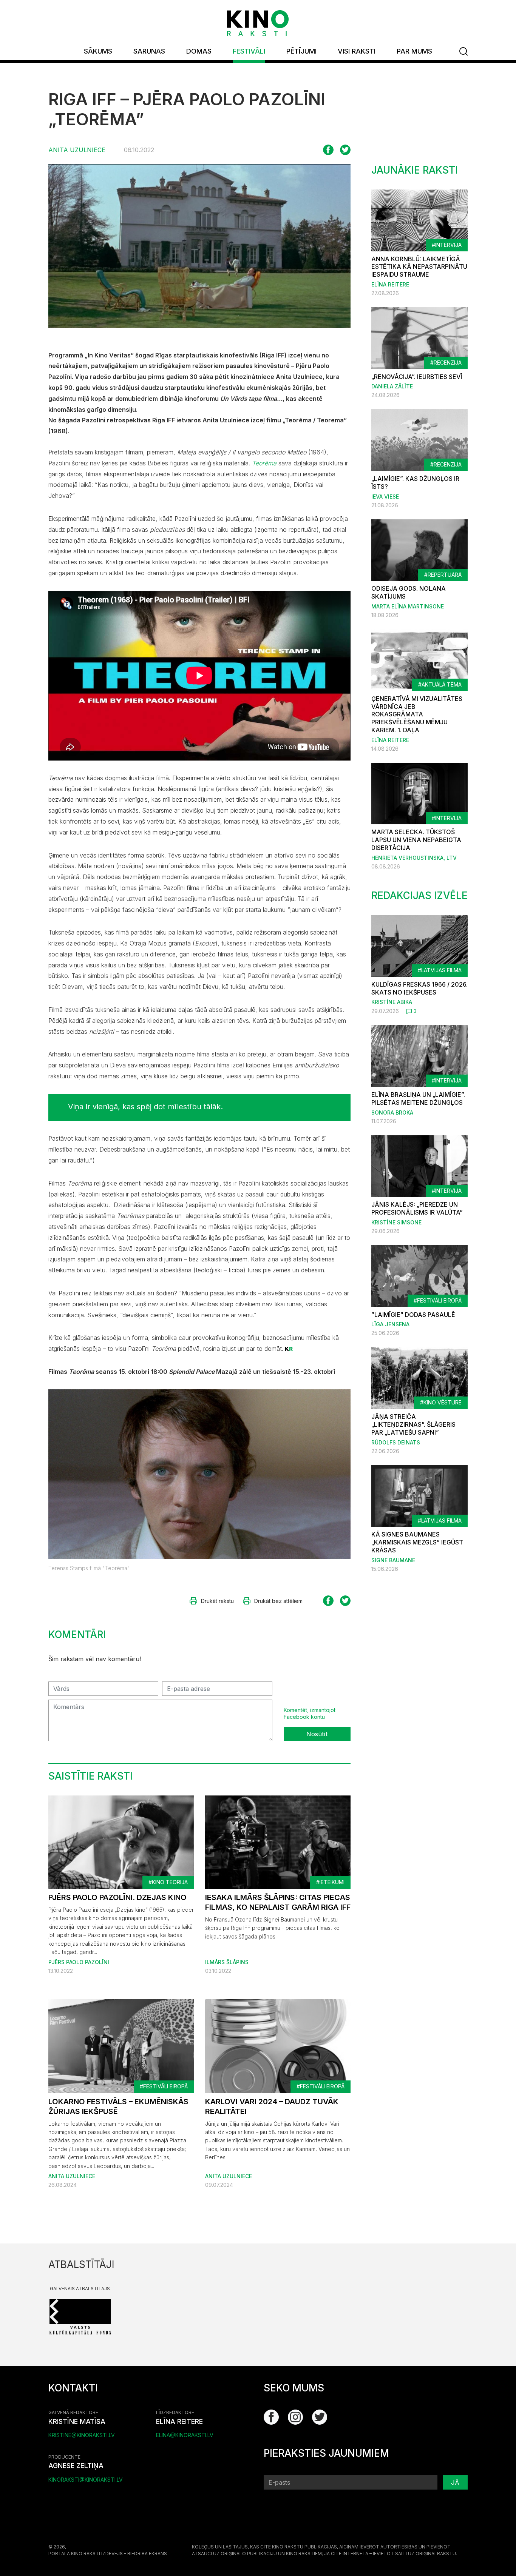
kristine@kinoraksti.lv (82, 2435)
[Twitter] (320, 2417)
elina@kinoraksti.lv (185, 2435)
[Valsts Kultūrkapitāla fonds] (80, 2316)
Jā (455, 2482)
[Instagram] (295, 2417)
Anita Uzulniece (77, 150)
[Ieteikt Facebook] (328, 150)
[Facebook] (271, 2417)
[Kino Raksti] (258, 23)
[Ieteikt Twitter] (345, 150)
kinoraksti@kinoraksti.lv (86, 2480)
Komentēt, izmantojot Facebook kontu (310, 1713)
